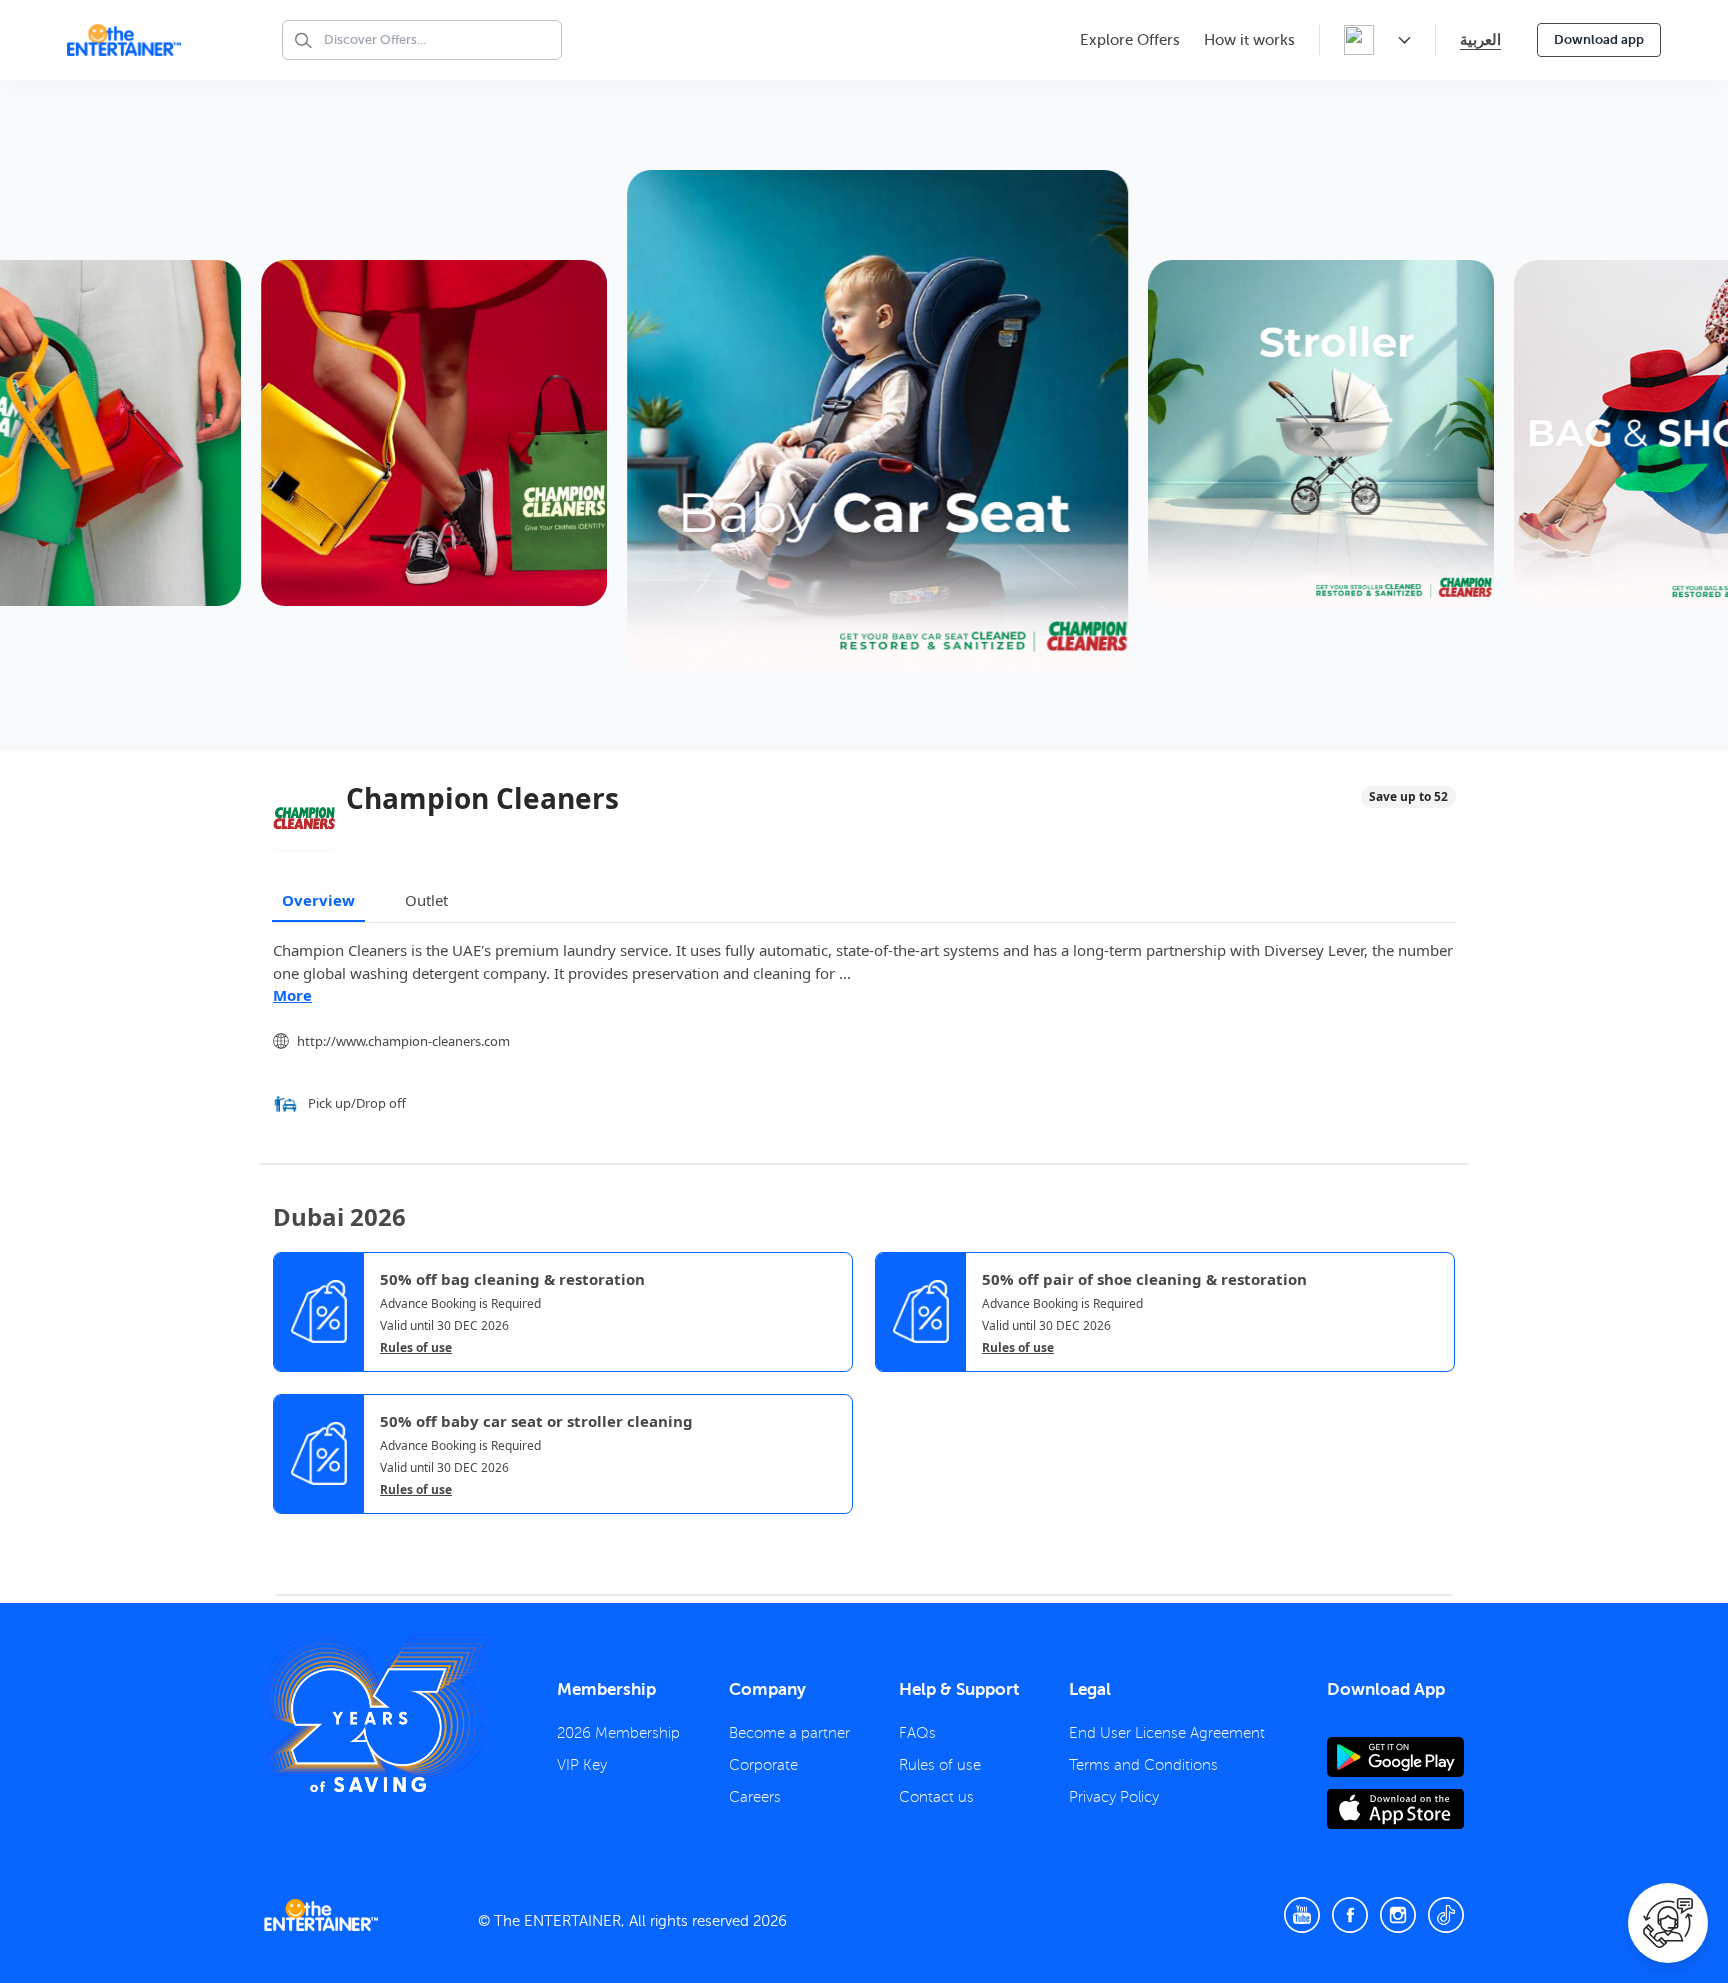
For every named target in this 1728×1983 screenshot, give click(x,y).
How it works (1249, 40)
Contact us (936, 1797)
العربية (1480, 39)
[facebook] (1350, 1915)
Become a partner (789, 1733)
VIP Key (582, 1765)
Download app (1599, 39)
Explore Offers (1130, 40)
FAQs (917, 1733)
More (292, 995)
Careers (755, 1797)
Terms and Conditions (1143, 1765)
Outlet (426, 900)
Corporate (763, 1765)
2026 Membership (618, 1733)
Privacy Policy (1114, 1797)
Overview (318, 900)
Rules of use (416, 1348)
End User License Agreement (1167, 1733)
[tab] (288, 1531)
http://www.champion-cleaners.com (403, 1041)
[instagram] (1398, 1915)
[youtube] (1302, 1915)
